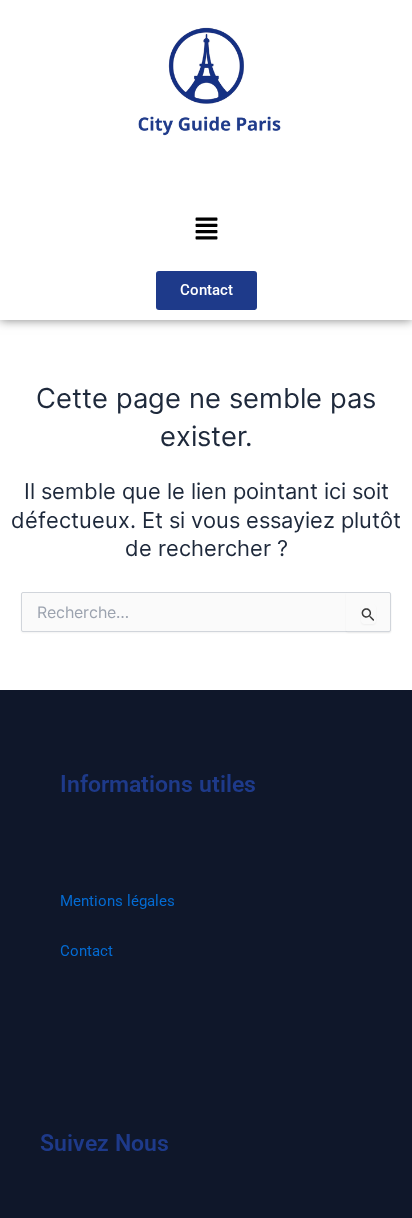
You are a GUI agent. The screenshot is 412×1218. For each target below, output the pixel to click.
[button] (206, 229)
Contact (86, 951)
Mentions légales (117, 901)
